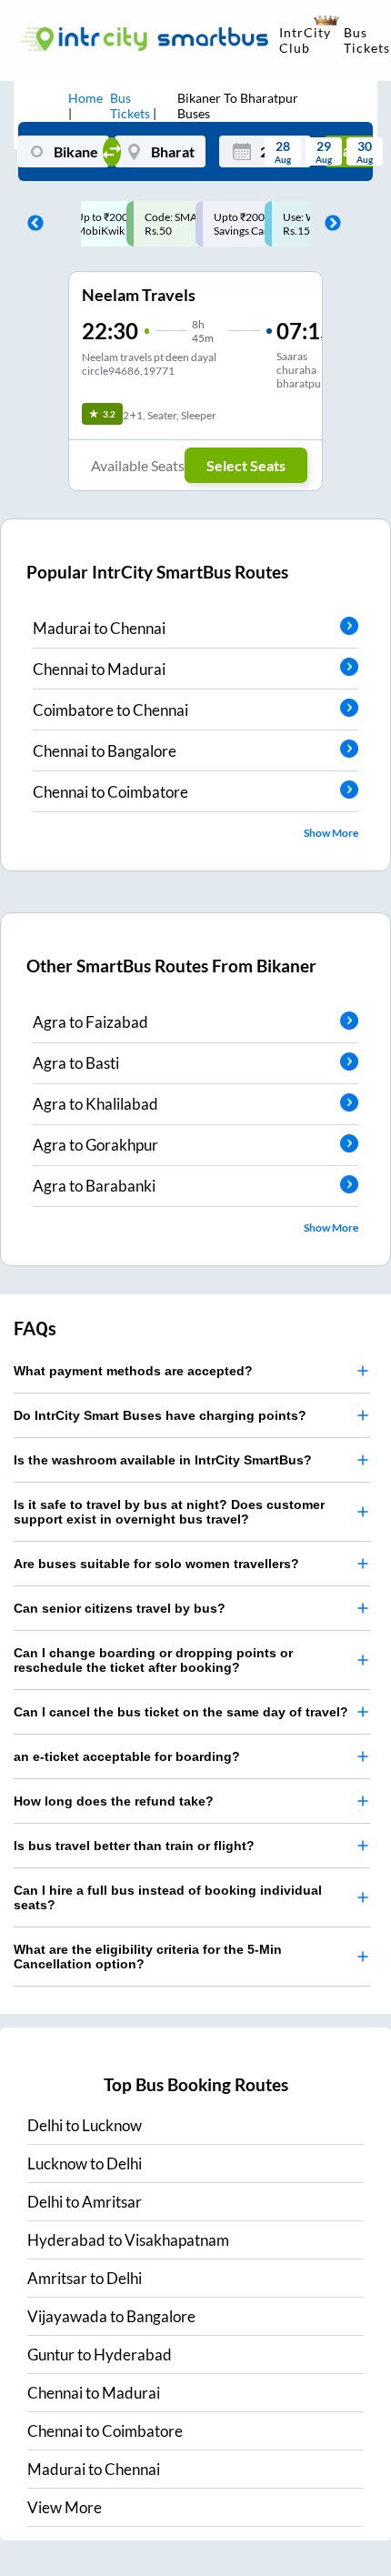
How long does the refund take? (114, 1801)
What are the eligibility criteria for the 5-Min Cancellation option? (148, 1957)
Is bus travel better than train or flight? (134, 1846)
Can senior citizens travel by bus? (120, 1608)
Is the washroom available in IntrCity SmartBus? (163, 1460)
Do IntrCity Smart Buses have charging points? (160, 1415)
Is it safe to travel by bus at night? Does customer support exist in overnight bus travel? (169, 1512)
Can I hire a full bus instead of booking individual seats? (168, 1897)
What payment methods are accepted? (133, 1371)
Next (328, 224)
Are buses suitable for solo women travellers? (156, 1564)
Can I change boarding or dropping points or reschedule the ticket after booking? (153, 1660)
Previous (31, 224)
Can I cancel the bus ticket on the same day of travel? (181, 1712)
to (85, 2125)
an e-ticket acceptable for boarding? (127, 1756)
